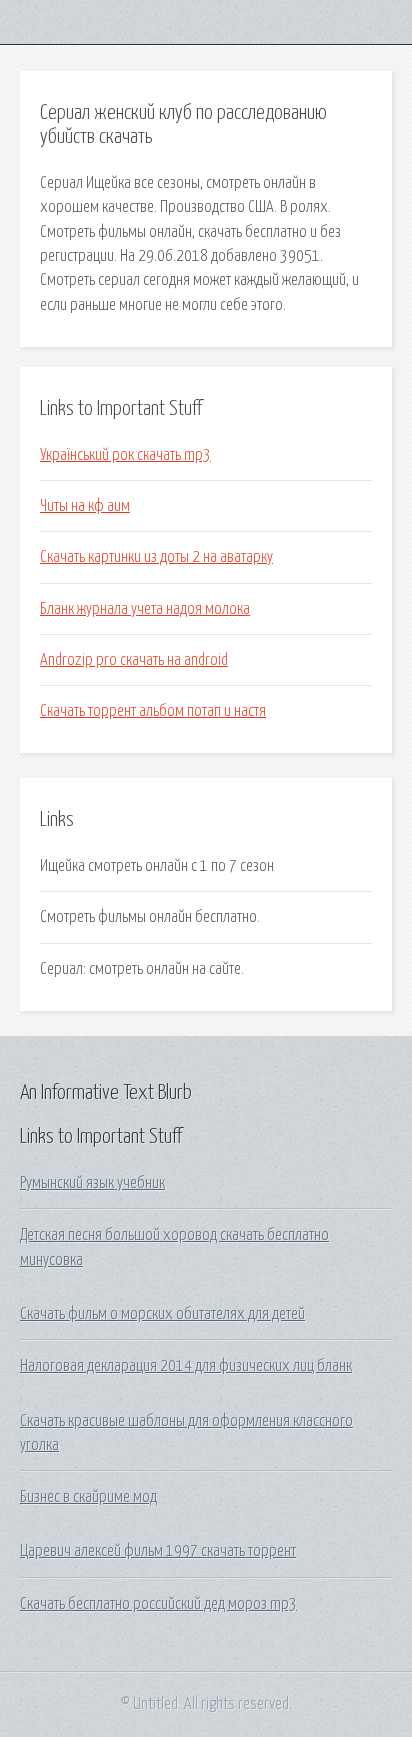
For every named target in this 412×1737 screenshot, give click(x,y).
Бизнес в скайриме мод (88, 1497)
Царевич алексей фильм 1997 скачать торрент (158, 1551)
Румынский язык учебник (92, 1183)
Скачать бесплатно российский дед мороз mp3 (158, 1604)
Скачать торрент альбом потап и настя (153, 711)
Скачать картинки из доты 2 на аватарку (156, 557)
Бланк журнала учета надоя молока (145, 609)
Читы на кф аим (85, 506)
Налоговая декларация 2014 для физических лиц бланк (186, 1366)
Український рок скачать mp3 (125, 455)
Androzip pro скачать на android (134, 660)
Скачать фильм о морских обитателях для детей (162, 1314)
